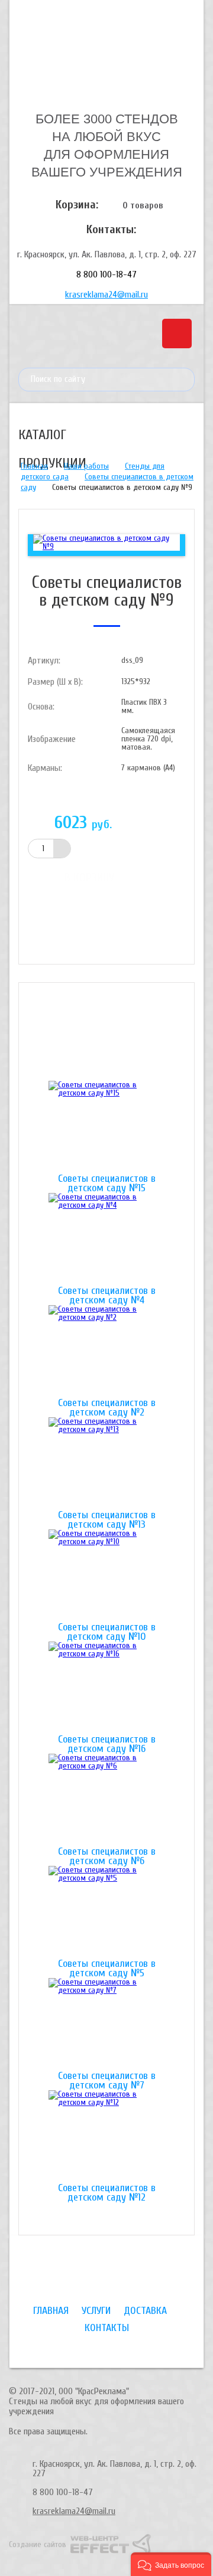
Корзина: (77, 205)
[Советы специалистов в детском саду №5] (106, 1913)
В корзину (89, 877)
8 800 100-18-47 (106, 274)
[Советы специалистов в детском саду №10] (106, 1576)
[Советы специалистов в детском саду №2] (106, 1352)
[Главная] (106, 55)
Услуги (96, 2311)
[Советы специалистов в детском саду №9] (106, 542)
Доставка (145, 2311)
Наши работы (86, 466)
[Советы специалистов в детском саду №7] (106, 2025)
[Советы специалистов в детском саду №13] (106, 1464)
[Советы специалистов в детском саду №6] (106, 1800)
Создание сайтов (38, 2544)
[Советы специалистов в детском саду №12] (106, 2137)
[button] (171, 2564)
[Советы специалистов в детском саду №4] (106, 1240)
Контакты (107, 2328)
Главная (34, 466)
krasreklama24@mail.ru (106, 295)
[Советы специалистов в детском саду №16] (106, 1688)
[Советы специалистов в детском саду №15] (106, 1127)
